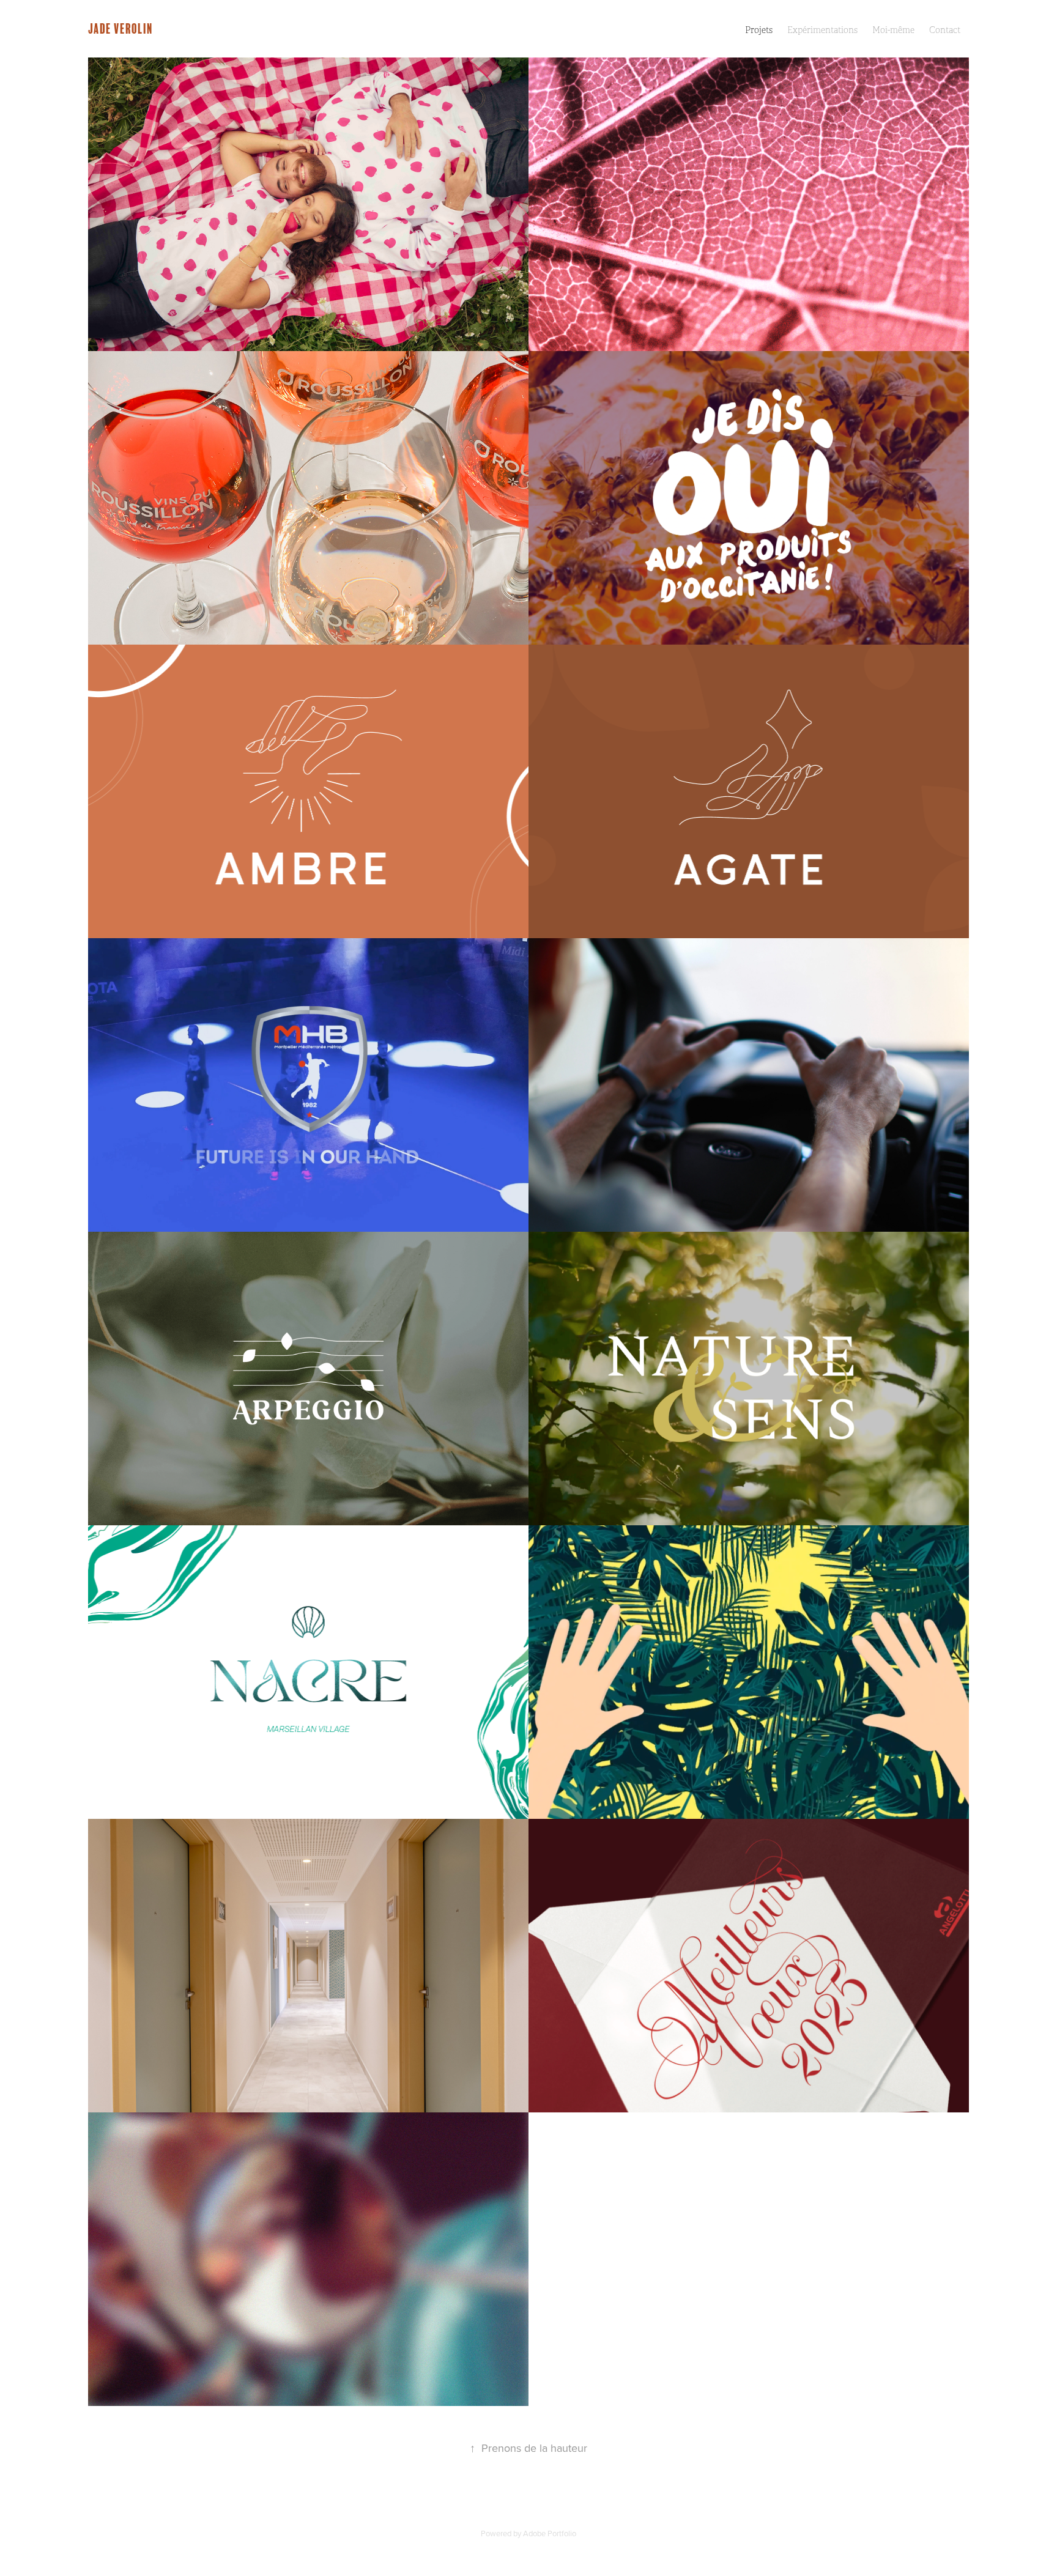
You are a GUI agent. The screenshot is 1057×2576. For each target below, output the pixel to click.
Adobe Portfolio (550, 2533)
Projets (759, 30)
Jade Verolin (121, 28)
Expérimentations (822, 30)
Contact (945, 30)
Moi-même (893, 30)
